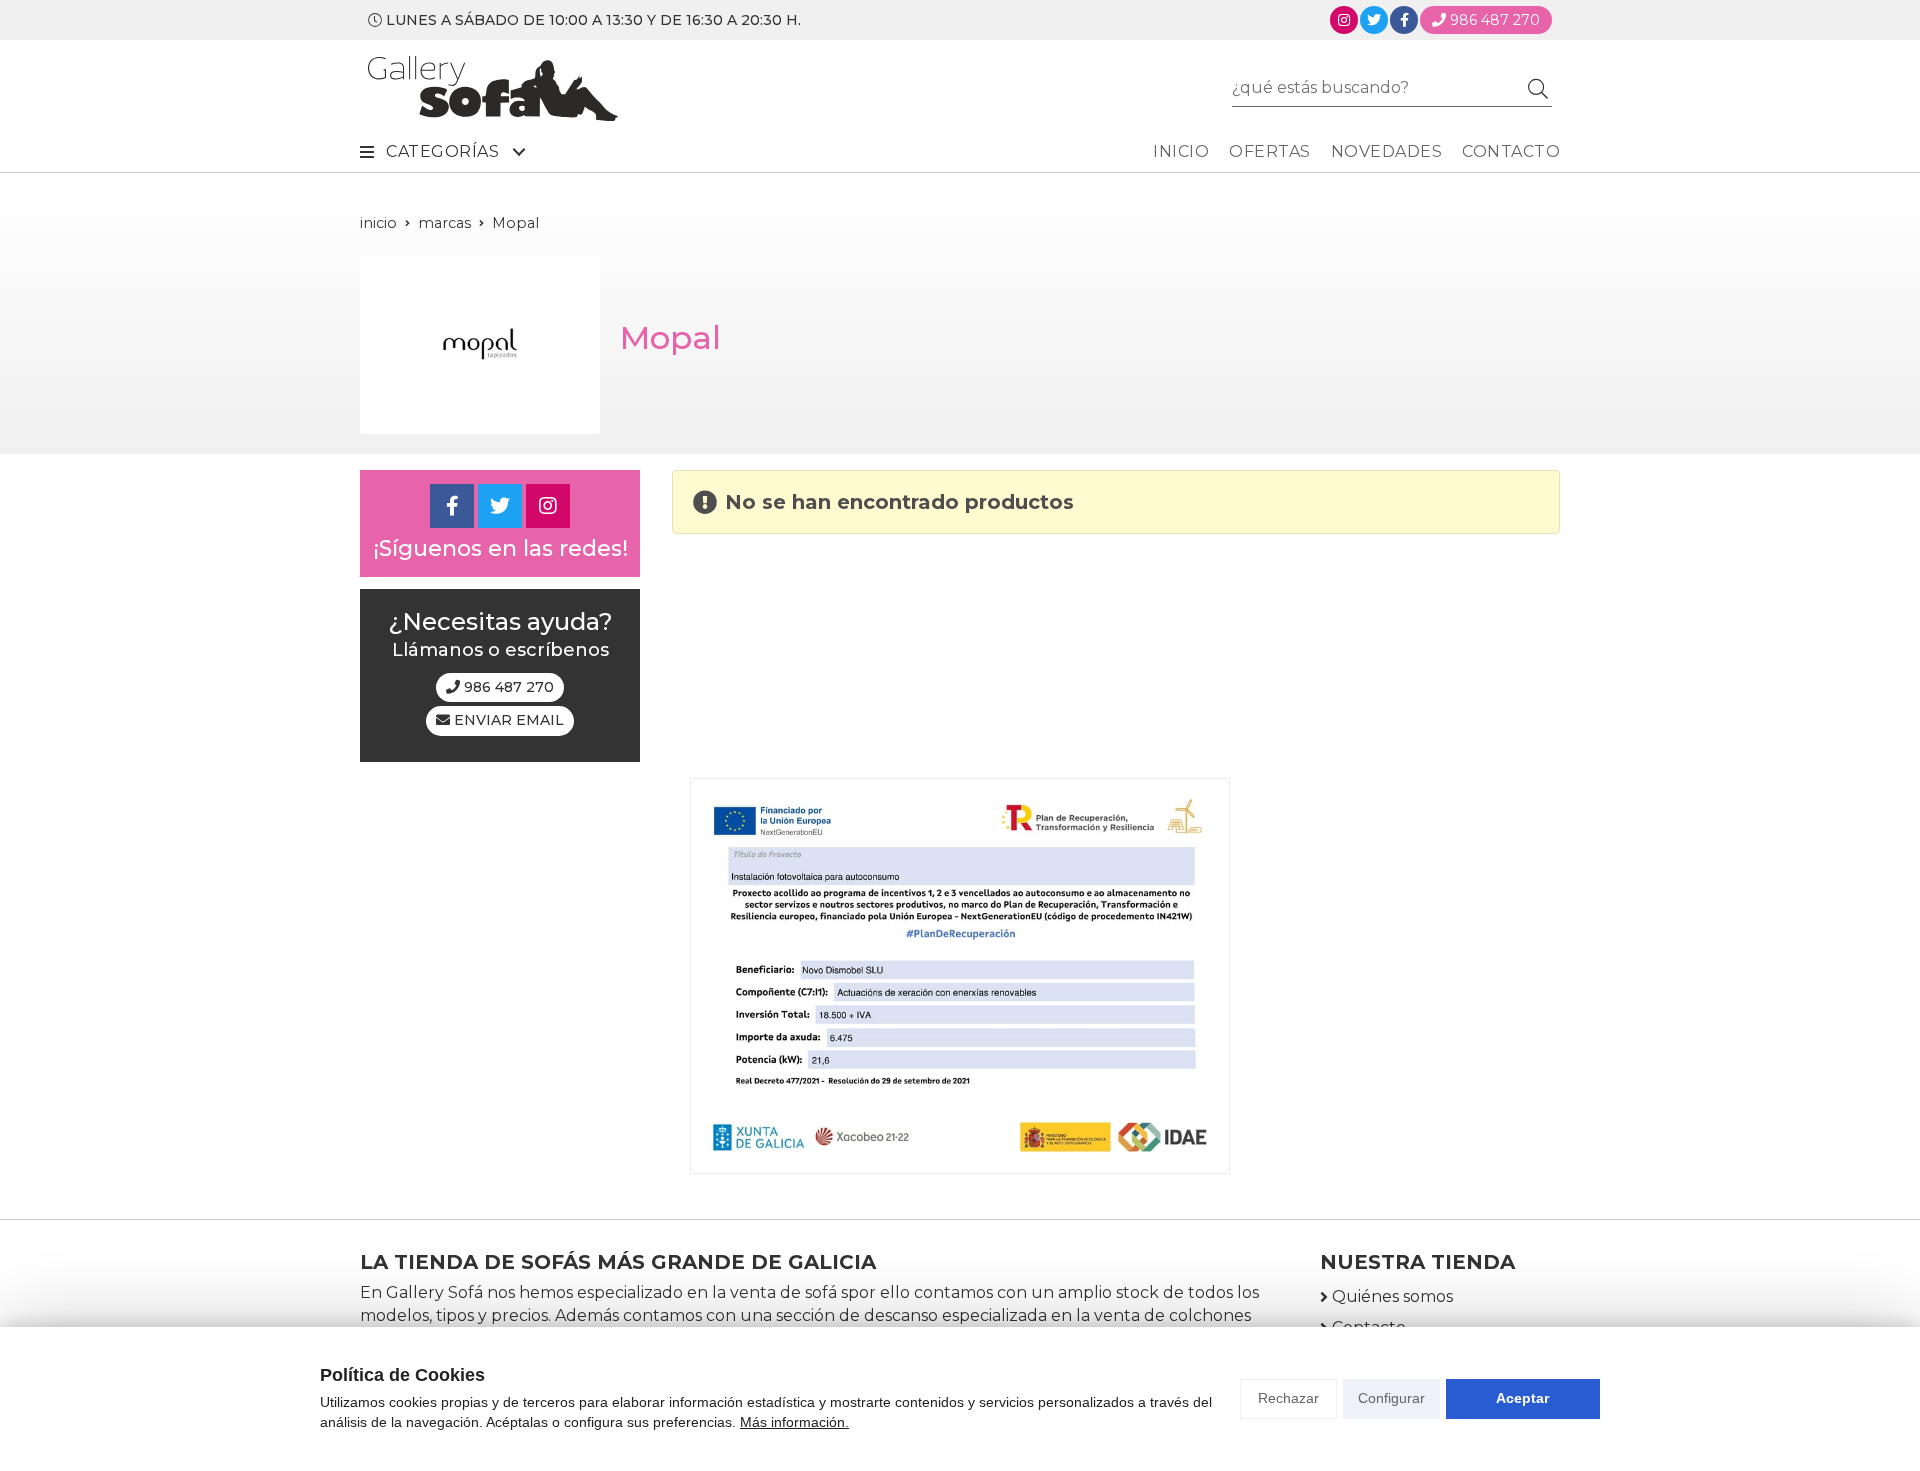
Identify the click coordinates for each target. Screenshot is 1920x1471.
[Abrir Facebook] (1404, 20)
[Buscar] (1538, 88)
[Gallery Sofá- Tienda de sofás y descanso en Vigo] (493, 88)
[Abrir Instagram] (1344, 20)
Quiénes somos (1392, 1296)
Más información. (794, 1422)
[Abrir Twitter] (1374, 20)
